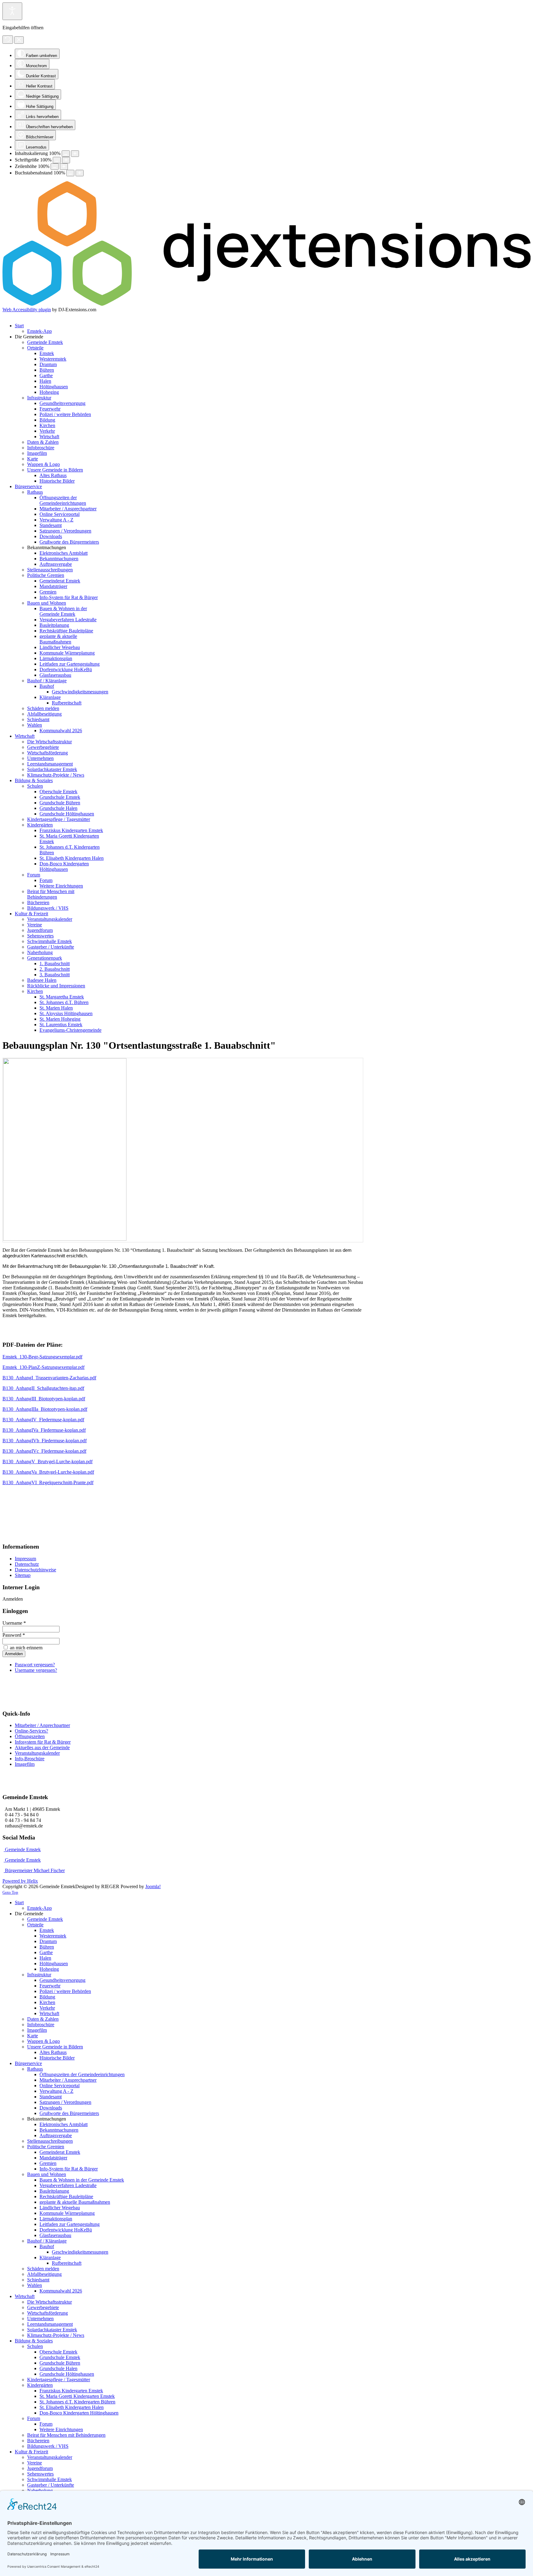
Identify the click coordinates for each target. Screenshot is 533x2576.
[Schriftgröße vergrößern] (66, 160)
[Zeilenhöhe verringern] (55, 167)
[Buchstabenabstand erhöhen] (80, 173)
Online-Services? (31, 1731)
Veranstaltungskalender (37, 1753)
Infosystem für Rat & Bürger (43, 1742)
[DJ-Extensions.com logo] (266, 304)
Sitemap (23, 1575)
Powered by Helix (20, 1881)
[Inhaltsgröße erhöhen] (75, 154)
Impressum (25, 1559)
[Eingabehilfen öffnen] (12, 11)
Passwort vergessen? (35, 1665)
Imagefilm (25, 1764)
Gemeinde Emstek (22, 1849)
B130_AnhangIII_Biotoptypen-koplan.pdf (44, 1399)
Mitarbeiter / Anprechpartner (42, 1725)
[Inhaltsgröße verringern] (66, 154)
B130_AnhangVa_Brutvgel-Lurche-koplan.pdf (48, 1472)
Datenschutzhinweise (35, 1570)
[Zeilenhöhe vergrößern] (64, 167)
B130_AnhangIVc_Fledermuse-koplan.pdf (44, 1451)
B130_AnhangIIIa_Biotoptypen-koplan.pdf (45, 1409)
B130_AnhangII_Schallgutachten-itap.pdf (43, 1388)
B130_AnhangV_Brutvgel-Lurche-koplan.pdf (48, 1462)
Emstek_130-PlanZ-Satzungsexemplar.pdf (43, 1367)
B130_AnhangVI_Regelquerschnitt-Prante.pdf (48, 1482)
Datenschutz (27, 1564)
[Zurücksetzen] (8, 40)
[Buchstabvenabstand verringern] (70, 173)
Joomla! (153, 1886)
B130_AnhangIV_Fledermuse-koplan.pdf (43, 1420)
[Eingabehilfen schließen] (19, 40)
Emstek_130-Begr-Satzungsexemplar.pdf (42, 1357)
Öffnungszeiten (30, 1736)
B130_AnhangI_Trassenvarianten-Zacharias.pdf (49, 1378)
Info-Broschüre (30, 1759)
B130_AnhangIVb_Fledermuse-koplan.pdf (45, 1441)
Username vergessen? (36, 1670)
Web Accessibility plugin (27, 310)
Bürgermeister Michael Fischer (34, 1870)
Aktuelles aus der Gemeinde (42, 1747)
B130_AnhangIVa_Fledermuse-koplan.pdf (44, 1430)
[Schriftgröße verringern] (57, 160)
